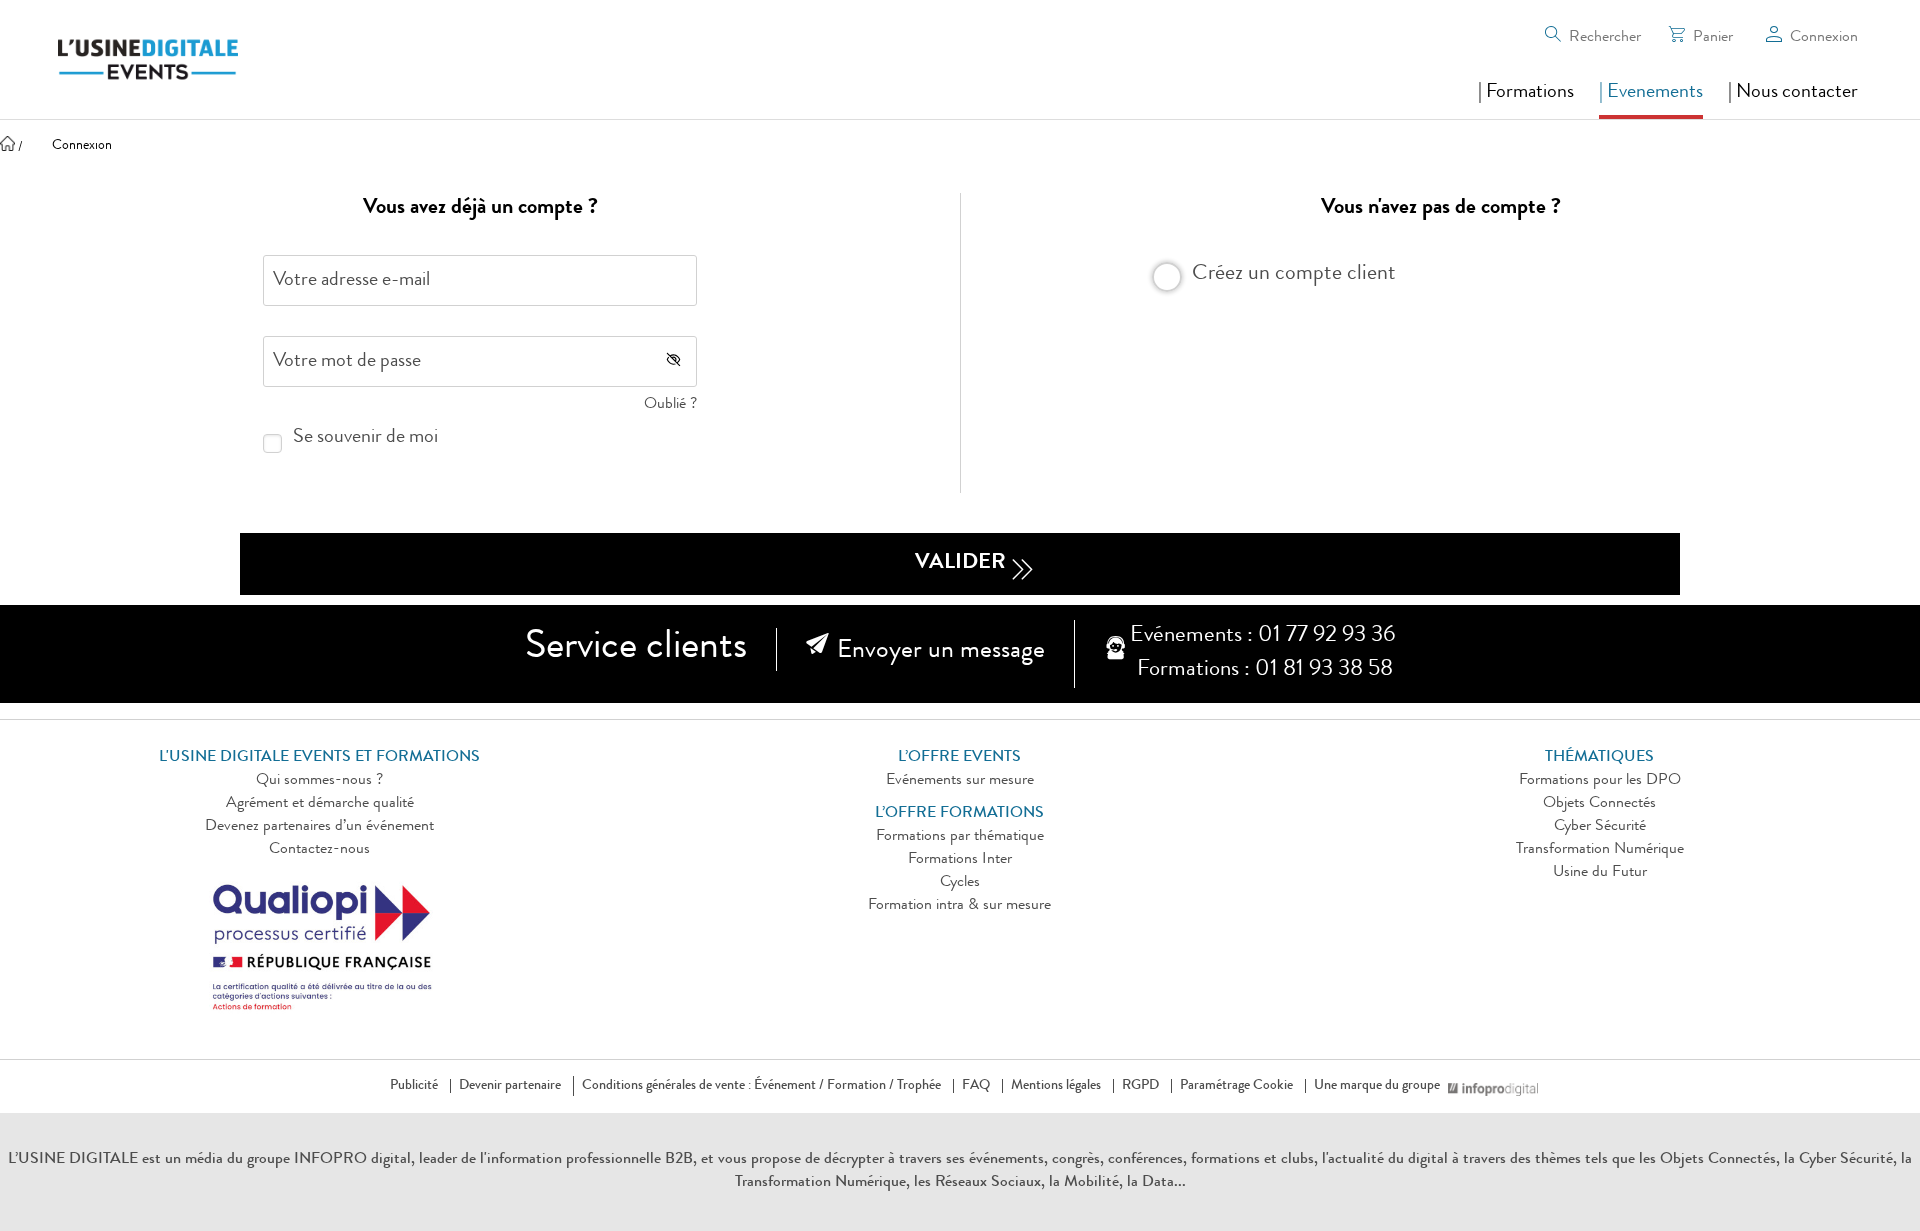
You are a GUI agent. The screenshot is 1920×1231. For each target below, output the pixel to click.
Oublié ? (670, 405)
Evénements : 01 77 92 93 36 (1262, 636)
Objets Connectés (1599, 804)
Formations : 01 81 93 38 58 (1265, 670)
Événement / (789, 1086)
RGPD (1140, 1086)
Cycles (960, 883)
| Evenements (1651, 93)
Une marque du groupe (1377, 1086)
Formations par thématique (960, 837)
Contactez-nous (319, 850)
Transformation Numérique (1600, 850)
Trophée (919, 1086)
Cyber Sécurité (1600, 827)
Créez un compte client (1294, 272)
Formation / (860, 1086)
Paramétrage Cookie (1236, 1086)
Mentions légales (1056, 1086)
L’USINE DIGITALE (75, 1160)
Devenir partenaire (510, 1086)
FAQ (976, 1086)
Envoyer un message (941, 652)
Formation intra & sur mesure (959, 906)
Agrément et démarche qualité (320, 804)
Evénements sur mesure (960, 781)
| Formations (1526, 93)
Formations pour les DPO (1600, 781)
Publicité (414, 1086)
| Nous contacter (1793, 93)
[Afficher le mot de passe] (673, 359)
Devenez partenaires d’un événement (319, 827)
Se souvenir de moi (365, 438)
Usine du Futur (1600, 873)
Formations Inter (960, 860)
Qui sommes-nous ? (319, 781)
